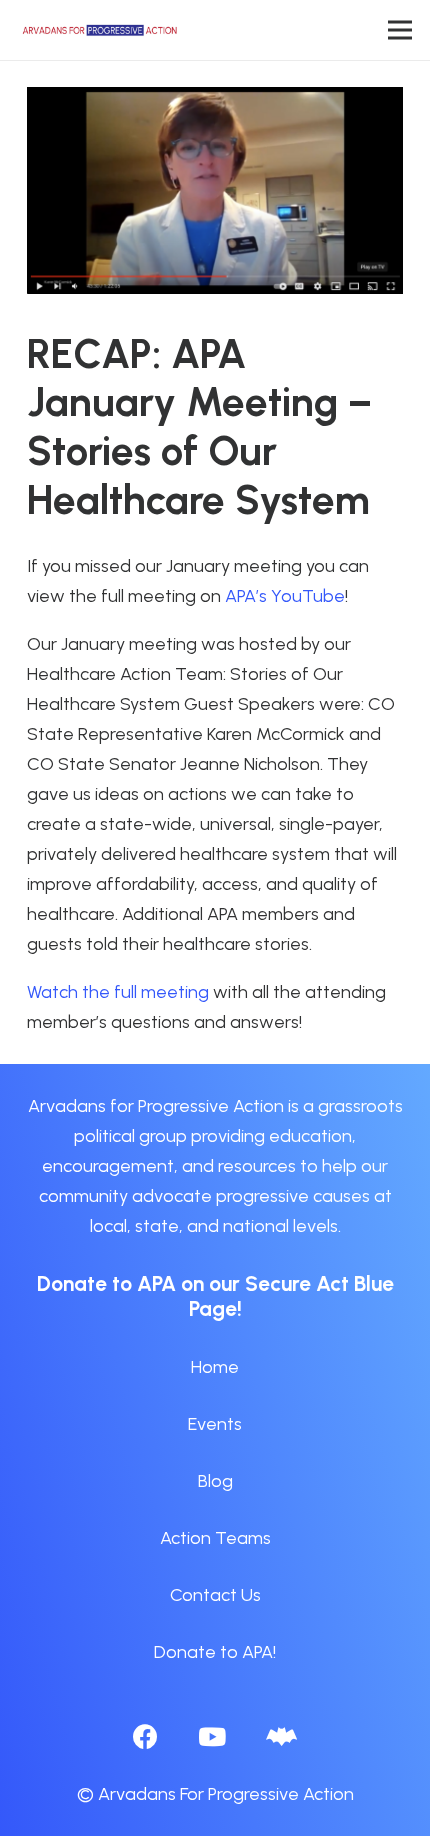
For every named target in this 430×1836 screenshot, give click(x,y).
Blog (215, 1481)
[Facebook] (145, 1736)
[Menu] (400, 30)
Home (215, 1367)
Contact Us (215, 1595)
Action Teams (215, 1538)
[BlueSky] (281, 1736)
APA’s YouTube (285, 596)
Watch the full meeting (118, 992)
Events (215, 1424)
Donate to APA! (215, 1652)
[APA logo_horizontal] (100, 30)
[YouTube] (212, 1736)
